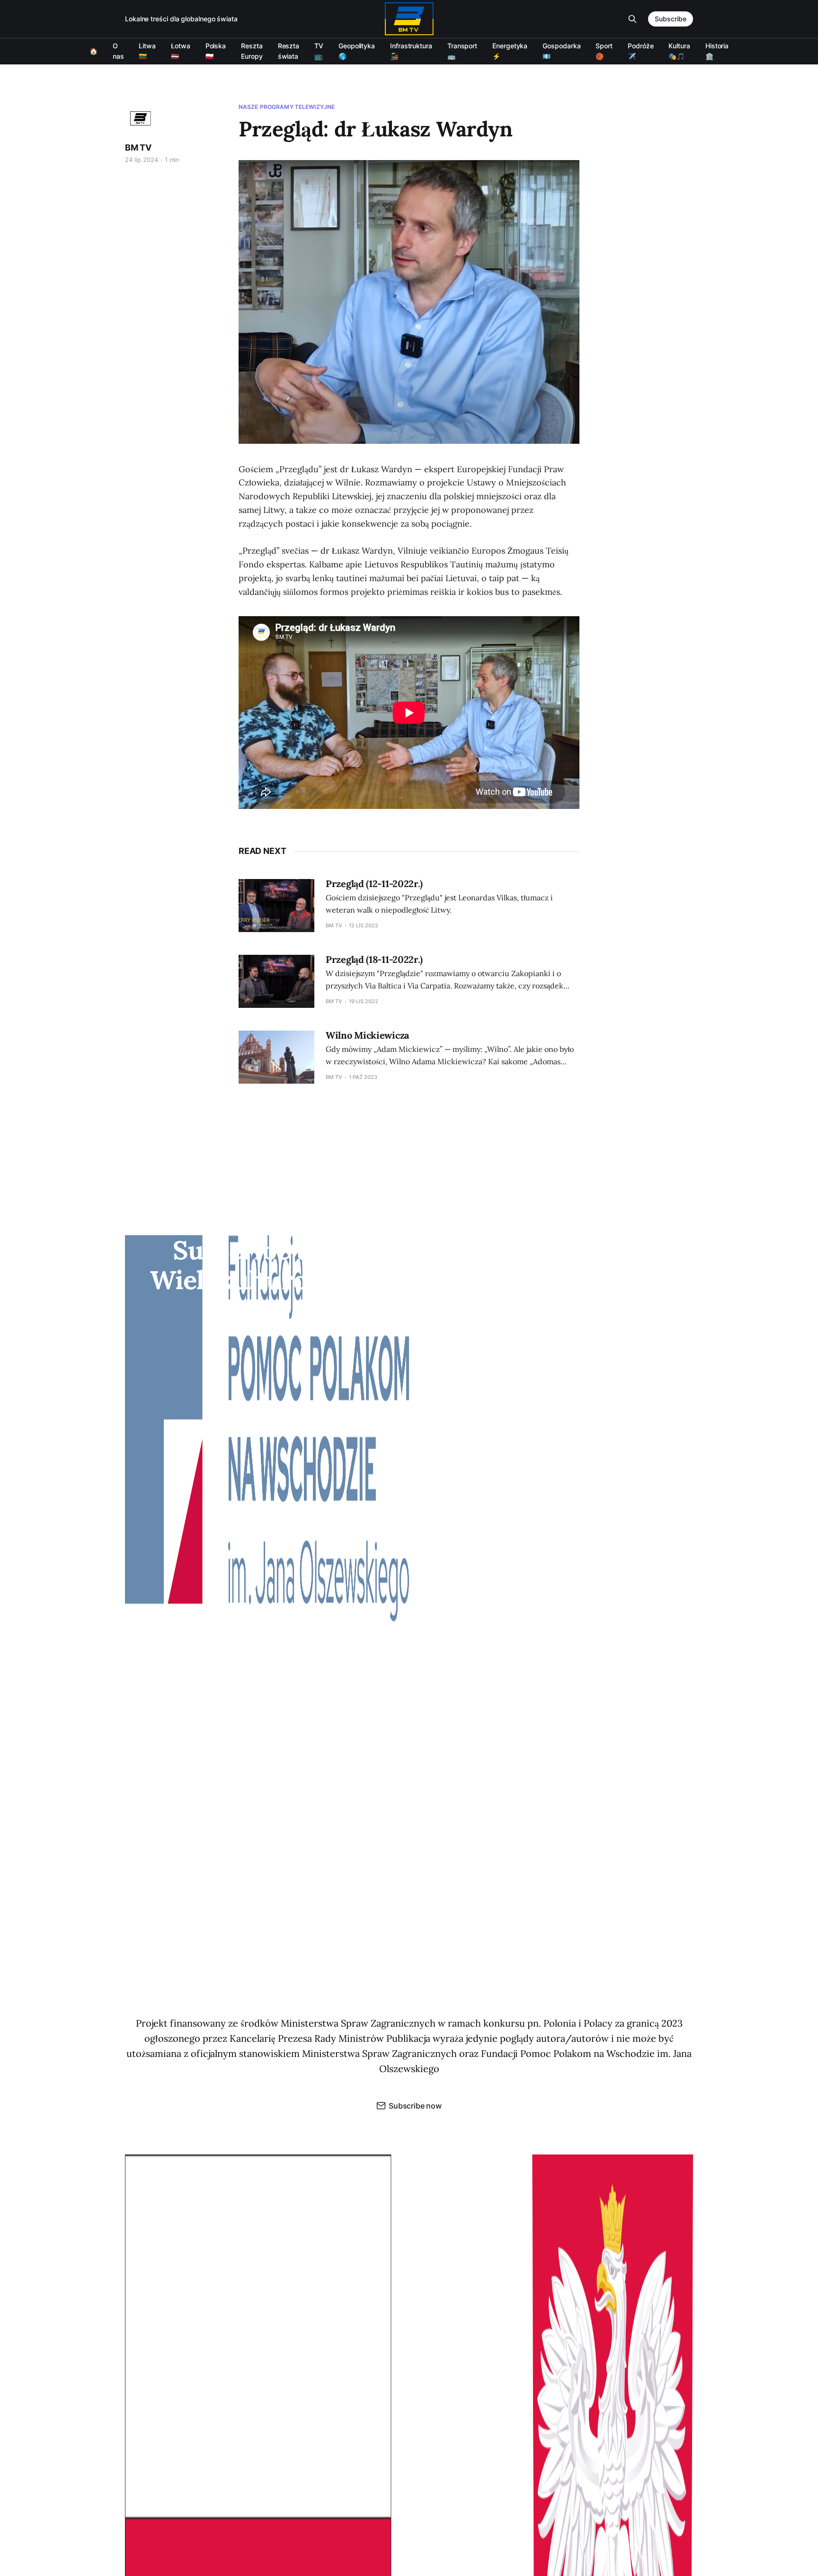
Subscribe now (415, 2106)
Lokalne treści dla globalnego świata (181, 19)
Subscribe (671, 19)
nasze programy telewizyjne (287, 107)
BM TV (138, 148)
